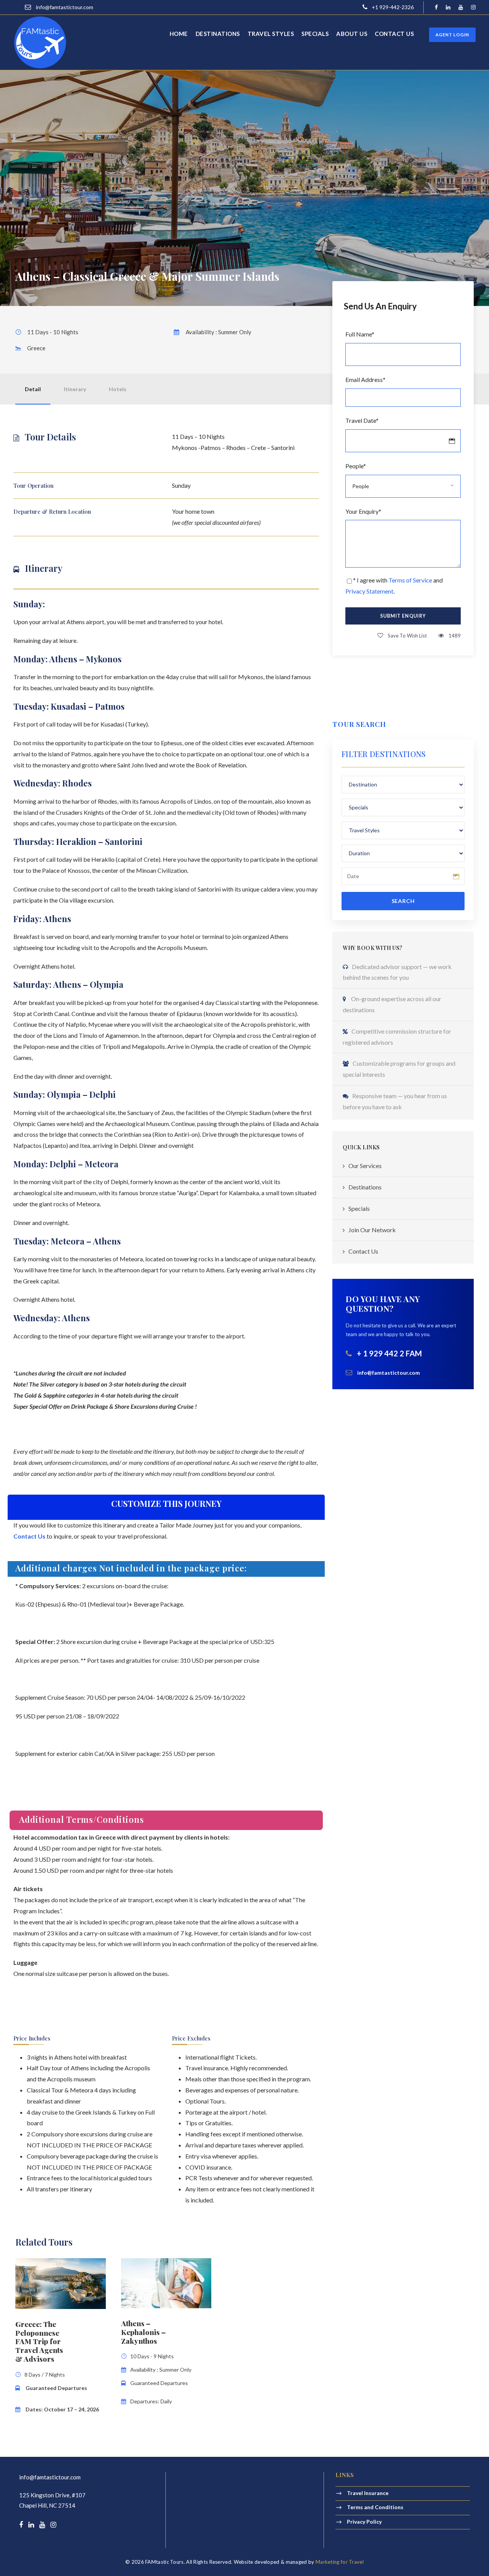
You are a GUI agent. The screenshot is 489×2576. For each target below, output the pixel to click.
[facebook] (436, 7)
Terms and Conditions (375, 2507)
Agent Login (452, 35)
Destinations (218, 34)
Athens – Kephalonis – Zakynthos (143, 2332)
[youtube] (461, 7)
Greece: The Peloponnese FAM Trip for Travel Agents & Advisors (39, 2341)
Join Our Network (372, 1230)
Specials (315, 34)
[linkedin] (448, 7)
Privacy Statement (369, 591)
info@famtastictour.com (50, 2477)
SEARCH (403, 901)
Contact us (394, 34)
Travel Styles (271, 34)
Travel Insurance (368, 2493)
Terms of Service (410, 580)
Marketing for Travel (340, 2562)
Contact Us (363, 1251)
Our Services (365, 1166)
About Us (352, 34)
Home (179, 34)
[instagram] (473, 7)
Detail (33, 389)
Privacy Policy (364, 2521)
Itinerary (75, 389)
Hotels (118, 389)
